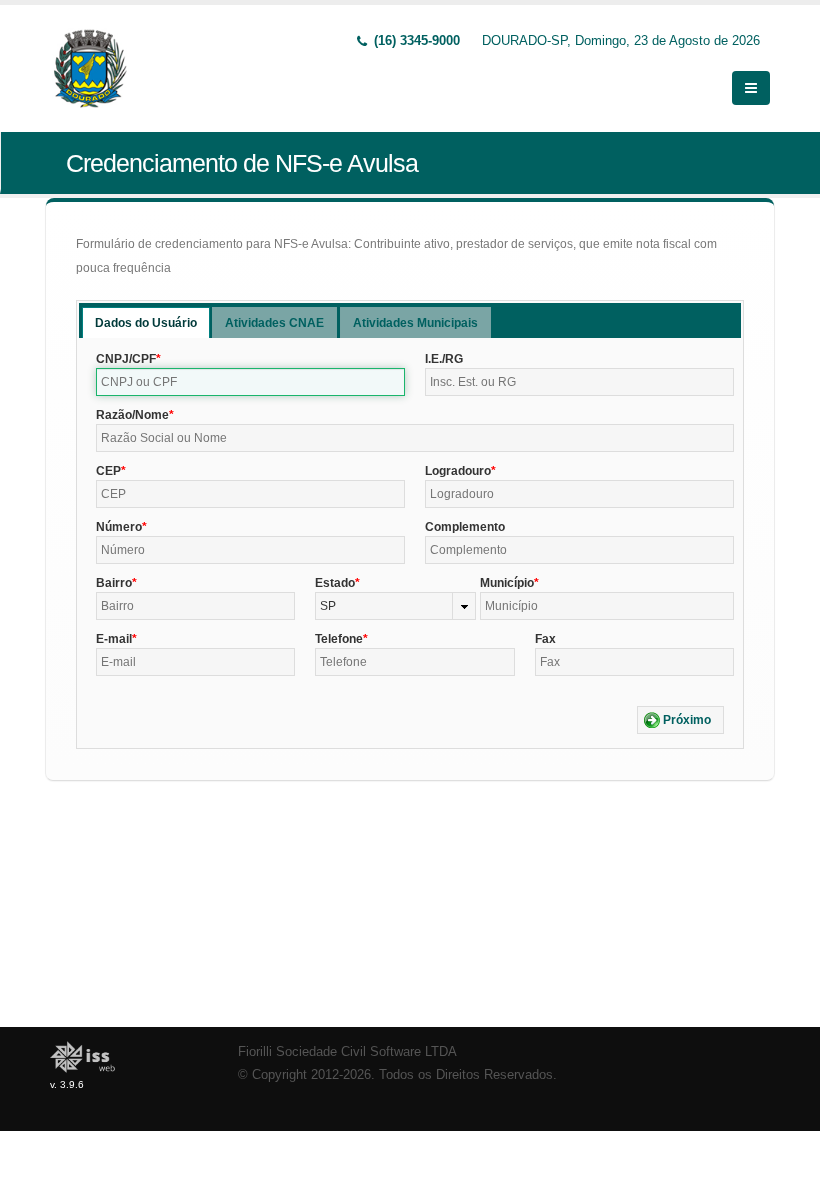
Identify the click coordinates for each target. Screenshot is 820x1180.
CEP (108, 471)
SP (328, 606)
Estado (335, 583)
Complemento (465, 527)
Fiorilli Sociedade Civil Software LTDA (347, 1052)
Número (119, 527)
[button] (680, 720)
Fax (545, 639)
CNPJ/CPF (126, 359)
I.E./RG (444, 359)
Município (507, 583)
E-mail (114, 639)
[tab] (146, 322)
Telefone (339, 639)
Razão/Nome (132, 415)
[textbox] (250, 382)
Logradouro (458, 471)
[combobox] (395, 606)
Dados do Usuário (146, 323)
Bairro (114, 583)
